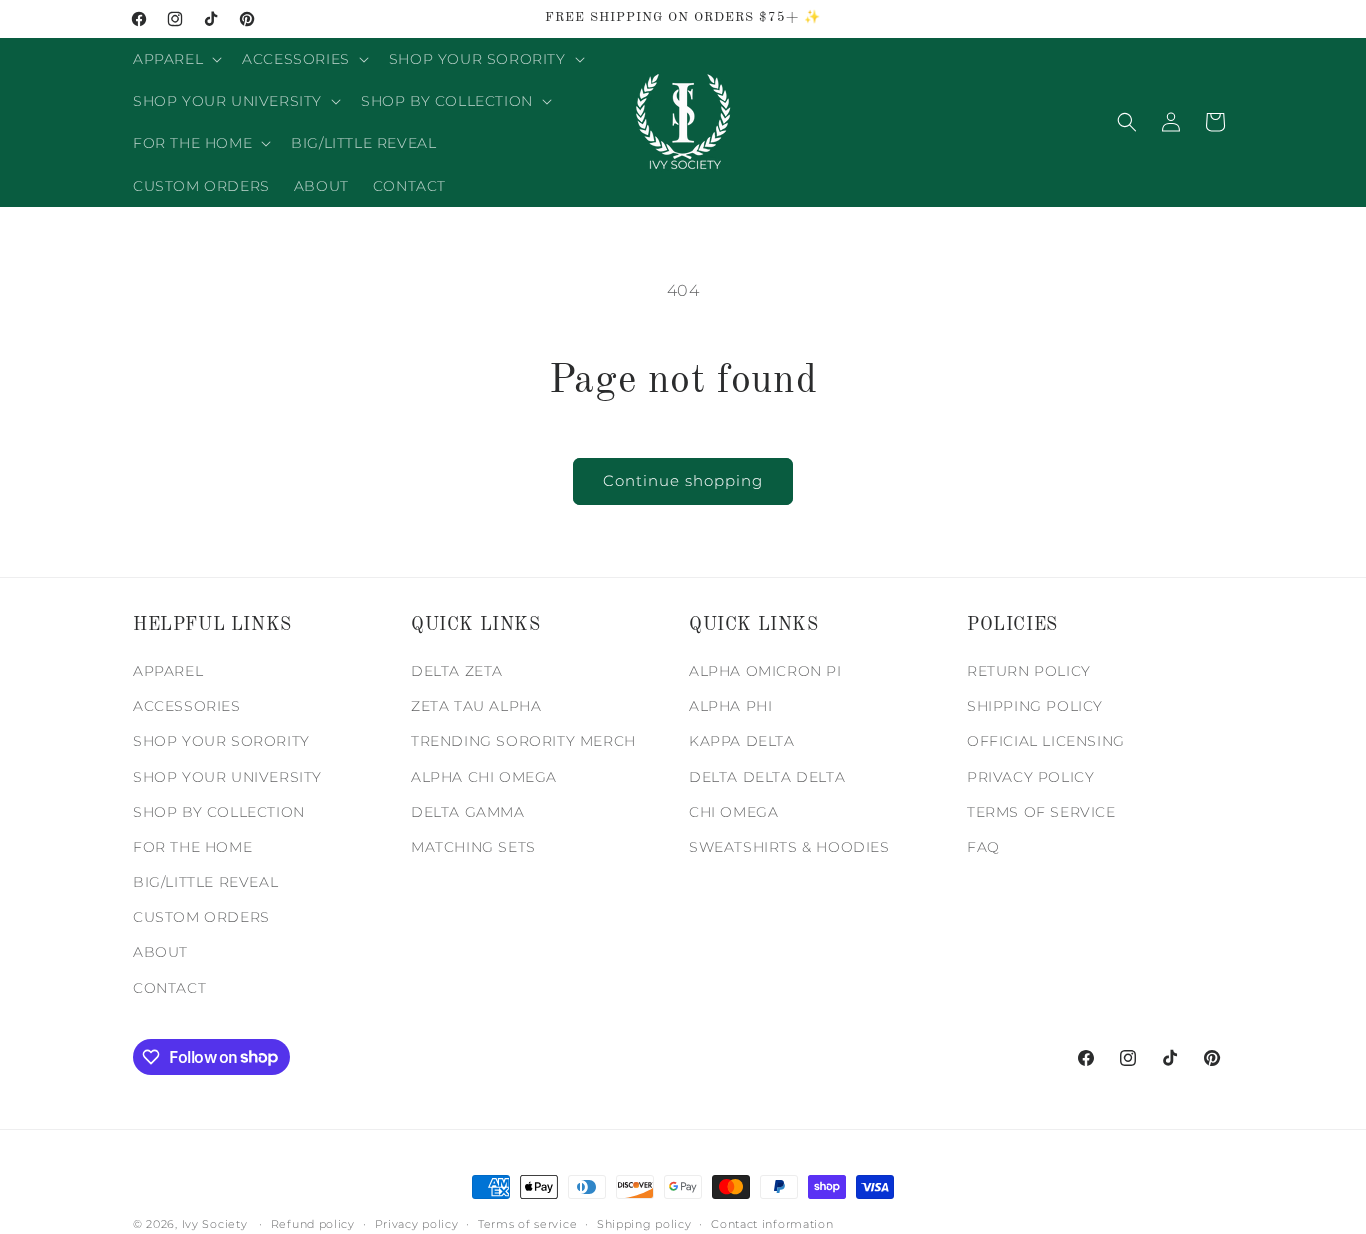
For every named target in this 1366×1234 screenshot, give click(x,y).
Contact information (772, 1223)
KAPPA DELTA (742, 742)
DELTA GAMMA (468, 812)
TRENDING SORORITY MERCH (523, 742)
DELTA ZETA (457, 672)
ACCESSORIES (187, 707)
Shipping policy (644, 1223)
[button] (175, 59)
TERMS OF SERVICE (1041, 812)
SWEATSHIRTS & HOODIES (789, 848)
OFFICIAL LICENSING (1046, 742)
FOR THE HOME (192, 848)
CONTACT (169, 988)
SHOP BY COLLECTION (219, 812)
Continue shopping (683, 480)
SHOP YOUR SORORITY (221, 742)
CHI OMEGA (733, 812)
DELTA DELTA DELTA (767, 777)
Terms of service (527, 1223)
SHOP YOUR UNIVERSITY (227, 777)
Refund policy (313, 1223)
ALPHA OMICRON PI (765, 672)
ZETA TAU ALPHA (476, 707)
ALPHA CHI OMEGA (484, 777)
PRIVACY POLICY (1030, 777)
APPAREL (168, 672)
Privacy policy (417, 1223)
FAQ (983, 848)
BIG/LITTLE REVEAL (205, 883)
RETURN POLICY (1029, 672)
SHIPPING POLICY (1035, 707)
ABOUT (160, 953)
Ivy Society (215, 1224)
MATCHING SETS (473, 848)
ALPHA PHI (730, 707)
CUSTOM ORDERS (201, 918)
